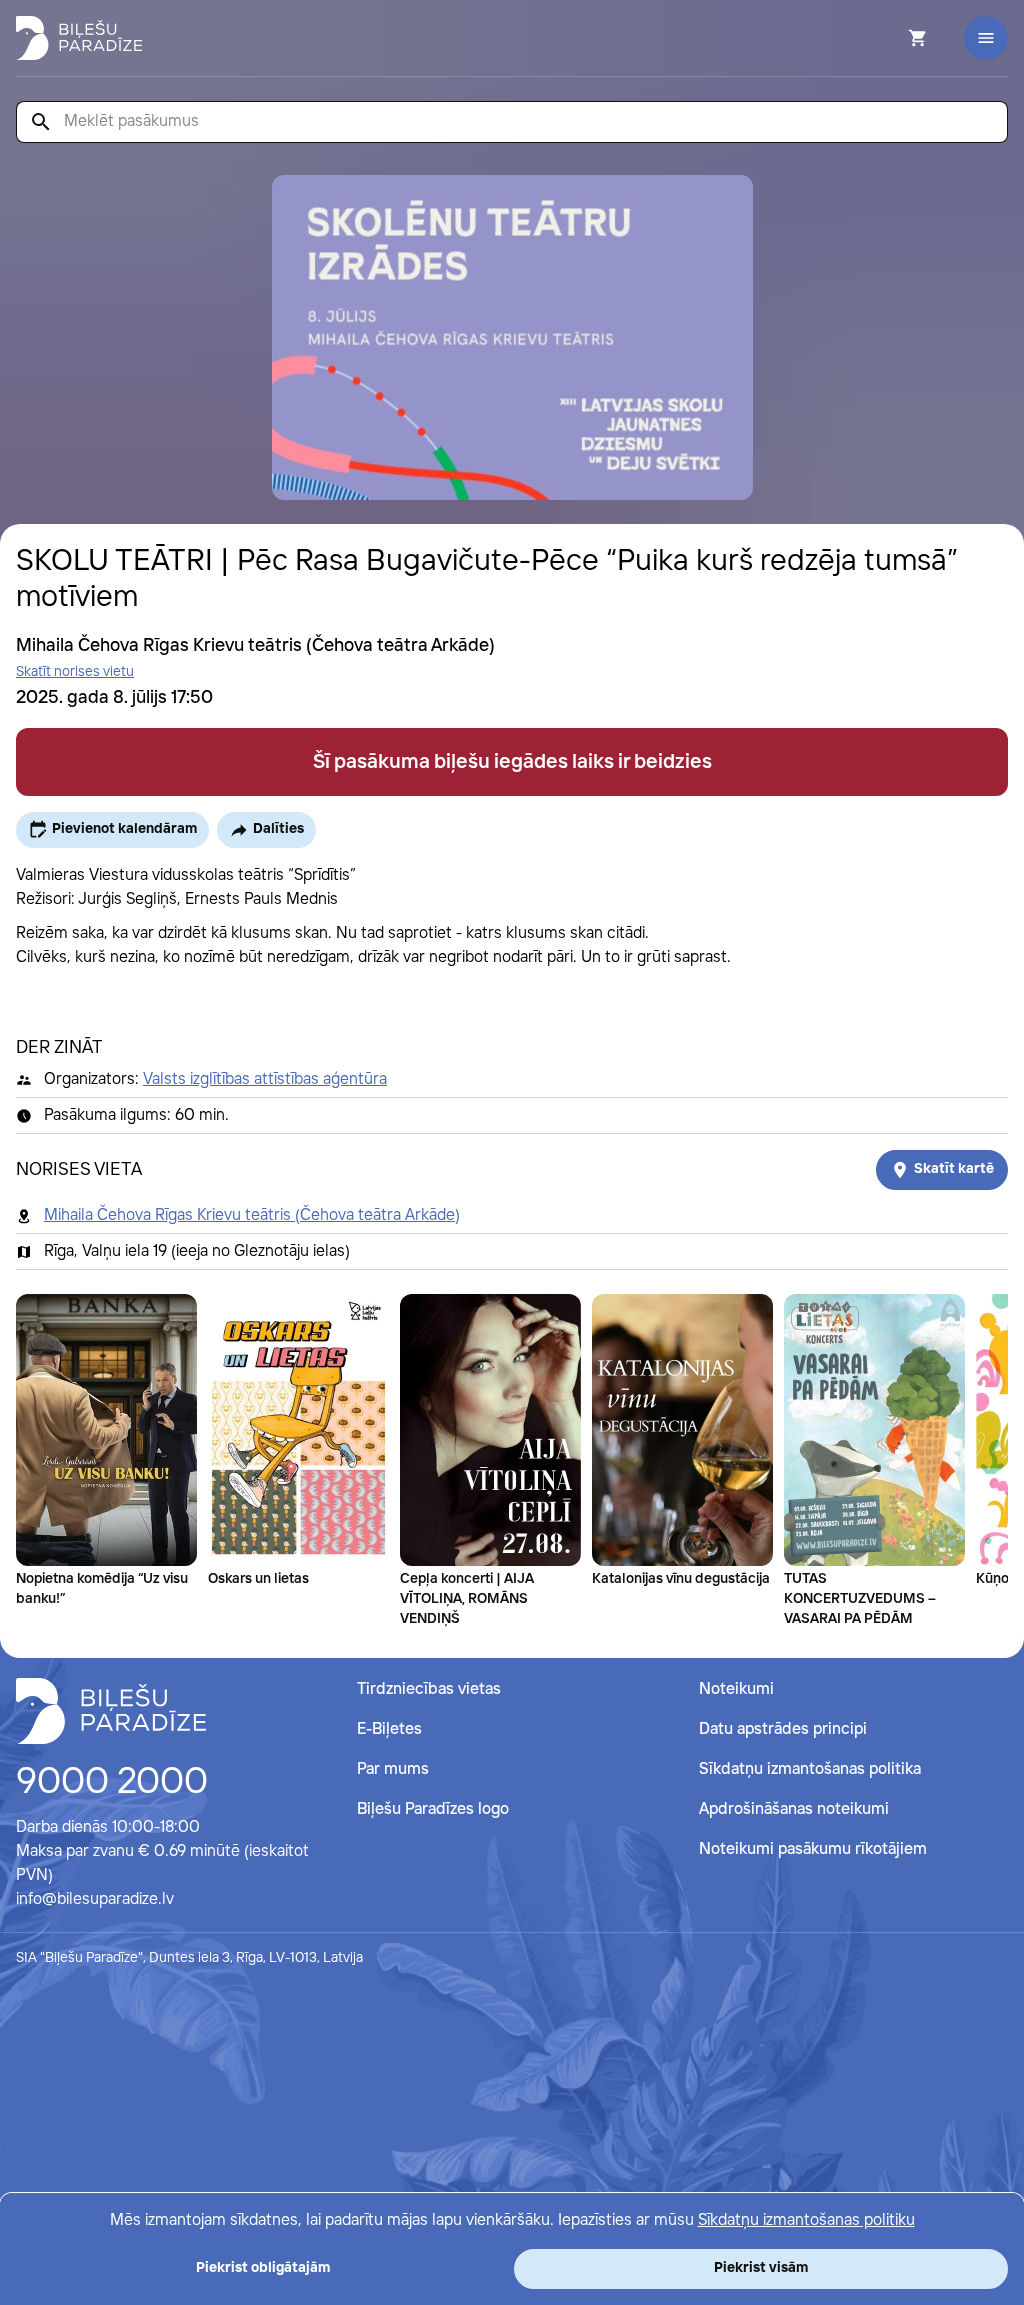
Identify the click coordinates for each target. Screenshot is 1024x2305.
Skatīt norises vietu (75, 672)
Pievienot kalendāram (124, 829)
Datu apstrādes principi (783, 1729)
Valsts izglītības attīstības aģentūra (265, 1079)
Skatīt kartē (954, 1169)
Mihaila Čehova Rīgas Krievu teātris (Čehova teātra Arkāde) (252, 1215)
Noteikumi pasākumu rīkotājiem (813, 1849)
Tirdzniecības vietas (429, 1689)
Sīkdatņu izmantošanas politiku (806, 2220)
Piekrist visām (761, 2268)
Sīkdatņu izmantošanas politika (810, 1769)
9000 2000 (112, 1783)
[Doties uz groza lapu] (891, 38)
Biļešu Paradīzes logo (433, 1809)
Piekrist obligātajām (263, 2268)
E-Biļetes (389, 1729)
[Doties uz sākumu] (111, 1711)
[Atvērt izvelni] (986, 38)
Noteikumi (736, 1689)
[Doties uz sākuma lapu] (79, 38)
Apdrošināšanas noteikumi (794, 1809)
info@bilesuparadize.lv (95, 1899)
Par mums (393, 1769)
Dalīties (278, 829)
